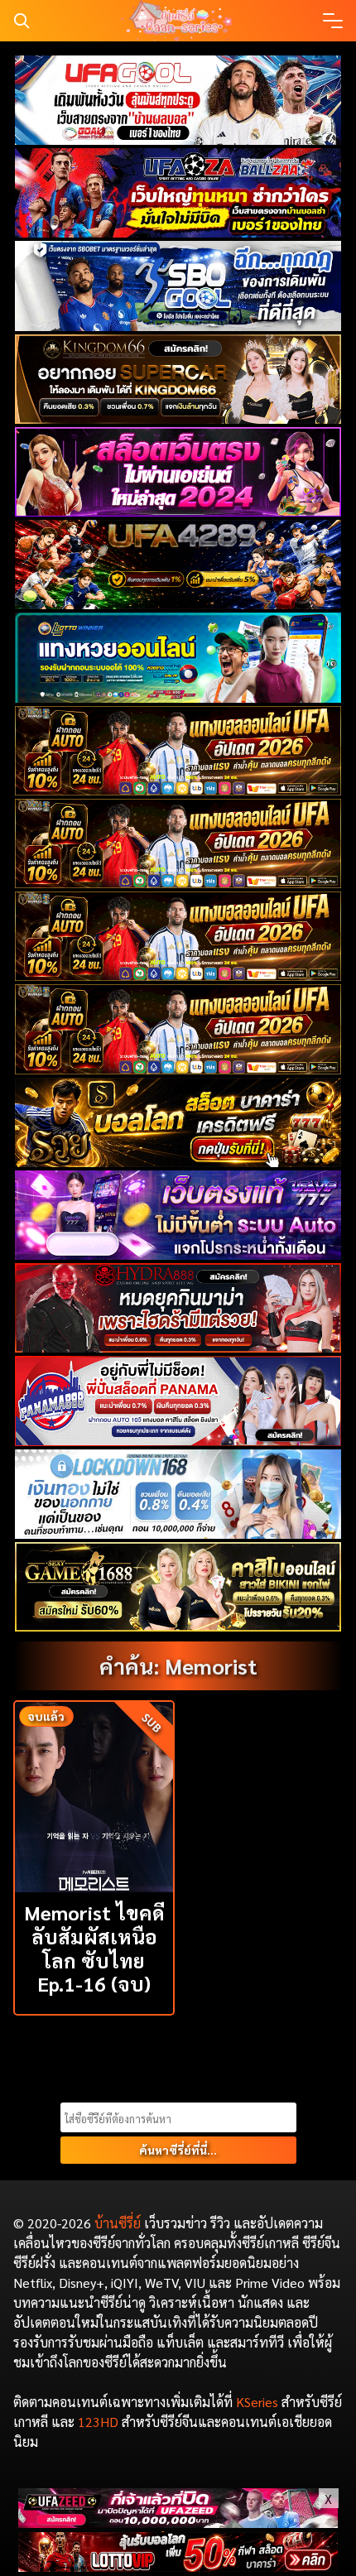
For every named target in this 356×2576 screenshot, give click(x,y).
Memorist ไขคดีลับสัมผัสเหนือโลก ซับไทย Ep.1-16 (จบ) (94, 1948)
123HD (98, 2422)
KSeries (257, 2402)
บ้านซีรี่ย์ (118, 2223)
